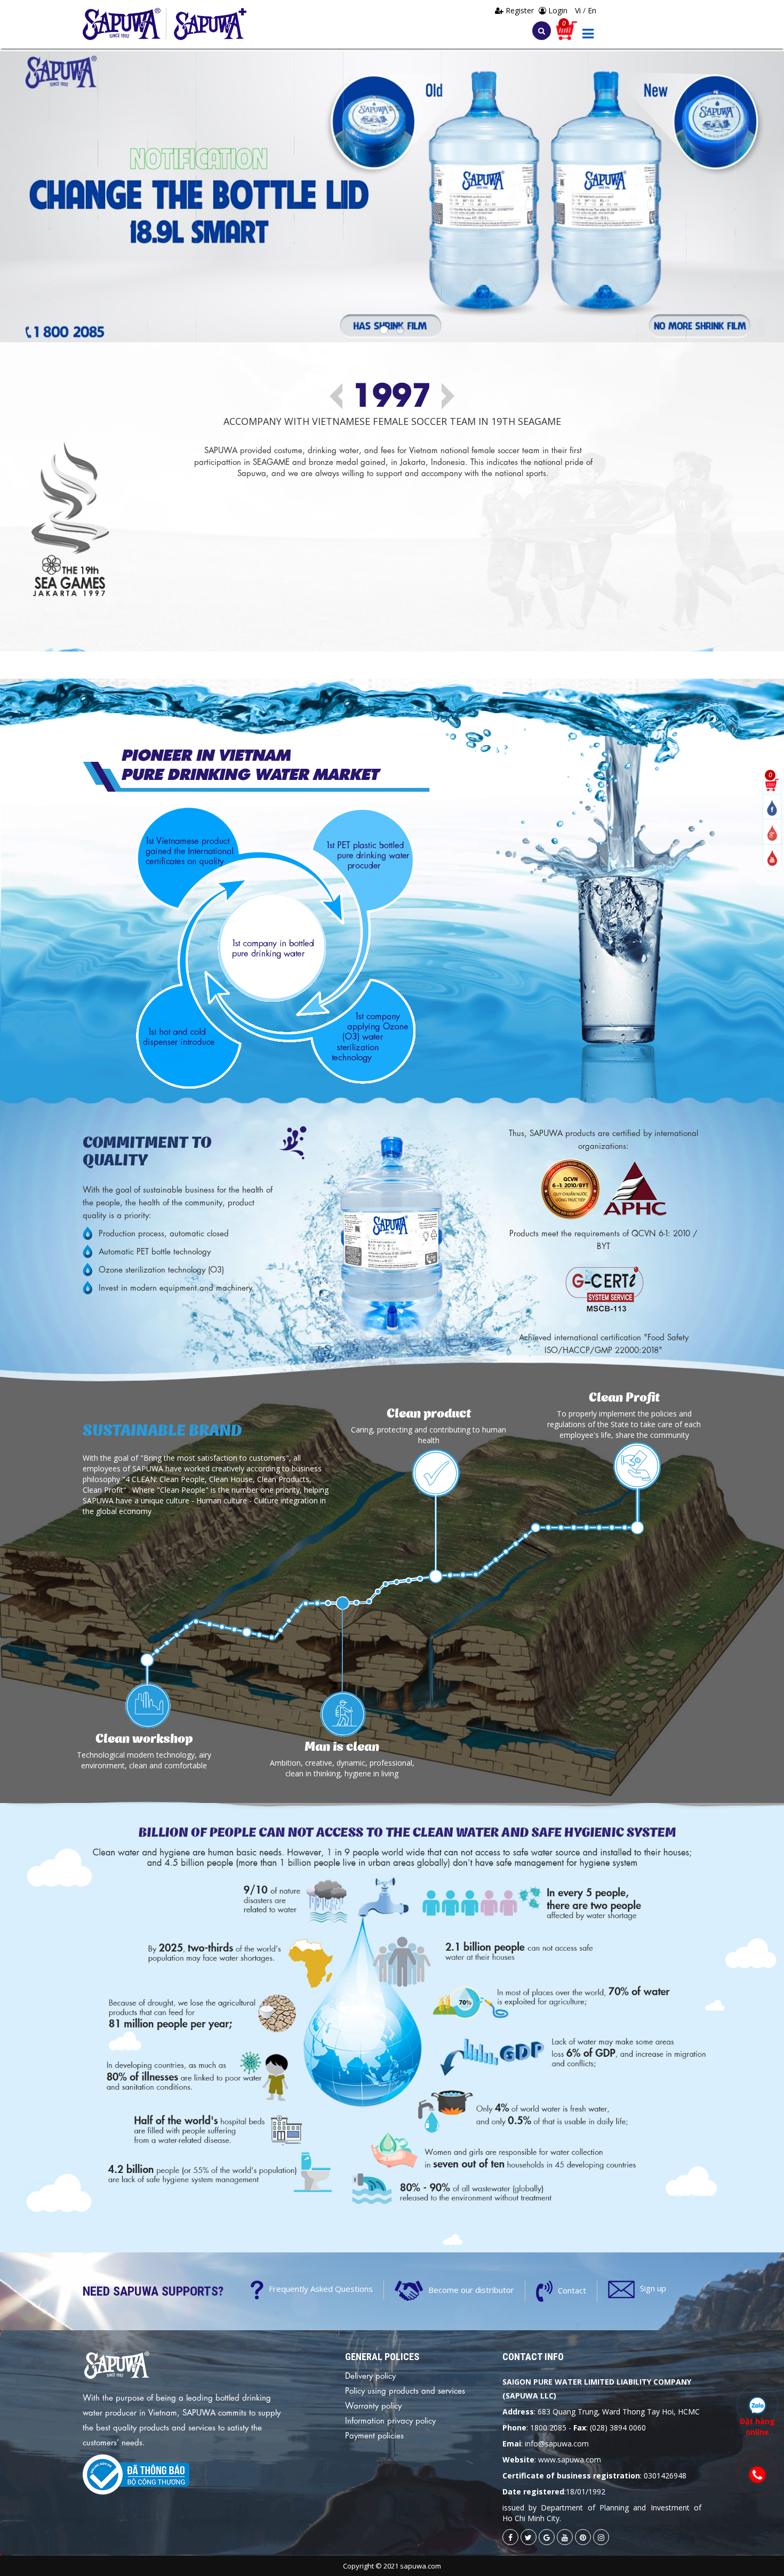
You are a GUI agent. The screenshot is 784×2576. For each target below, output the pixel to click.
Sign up (653, 2288)
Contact (572, 2290)
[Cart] (567, 30)
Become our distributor (471, 2289)
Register (520, 10)
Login (557, 10)
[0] (772, 784)
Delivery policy (370, 2375)
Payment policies (374, 2435)
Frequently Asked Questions (321, 2289)
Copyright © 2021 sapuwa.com (392, 2566)
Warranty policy (373, 2405)
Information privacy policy (390, 2420)
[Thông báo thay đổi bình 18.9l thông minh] (392, 197)
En (592, 10)
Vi (579, 10)
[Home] (125, 24)
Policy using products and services (405, 2390)
